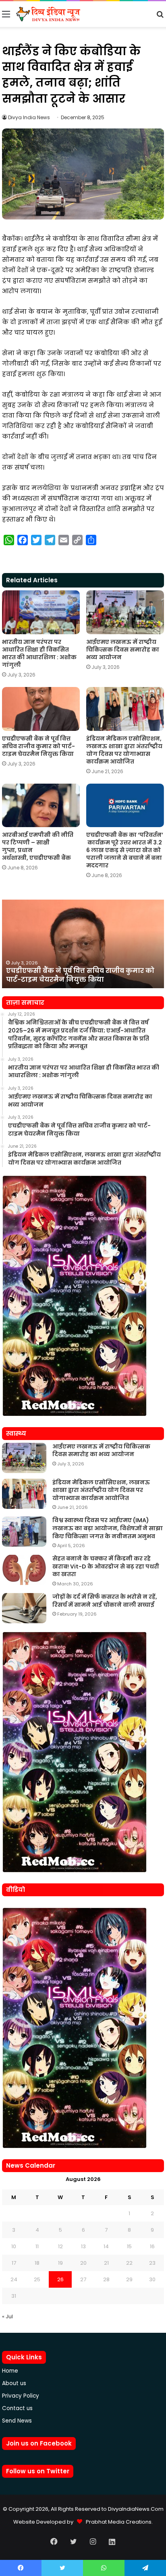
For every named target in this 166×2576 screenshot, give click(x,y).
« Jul (7, 2316)
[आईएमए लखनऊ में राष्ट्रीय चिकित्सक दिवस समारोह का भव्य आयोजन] (125, 612)
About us (14, 2383)
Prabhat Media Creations (117, 2522)
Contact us (17, 2408)
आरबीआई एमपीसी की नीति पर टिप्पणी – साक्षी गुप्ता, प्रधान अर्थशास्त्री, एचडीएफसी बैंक (38, 846)
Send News (17, 2421)
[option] (83, 944)
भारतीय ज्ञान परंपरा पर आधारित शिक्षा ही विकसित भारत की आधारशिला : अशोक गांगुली (39, 653)
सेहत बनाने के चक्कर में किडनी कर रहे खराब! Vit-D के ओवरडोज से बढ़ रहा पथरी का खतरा (106, 1566)
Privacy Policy (21, 2396)
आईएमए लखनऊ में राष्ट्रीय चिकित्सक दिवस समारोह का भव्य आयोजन (123, 650)
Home (10, 2371)
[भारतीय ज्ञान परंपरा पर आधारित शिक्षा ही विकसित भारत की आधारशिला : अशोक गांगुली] (41, 612)
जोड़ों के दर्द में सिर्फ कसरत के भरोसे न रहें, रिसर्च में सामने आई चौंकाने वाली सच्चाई (105, 1601)
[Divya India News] (48, 14)
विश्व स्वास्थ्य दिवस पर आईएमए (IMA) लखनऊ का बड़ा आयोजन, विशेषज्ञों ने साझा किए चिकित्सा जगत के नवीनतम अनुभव (108, 1528)
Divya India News (29, 117)
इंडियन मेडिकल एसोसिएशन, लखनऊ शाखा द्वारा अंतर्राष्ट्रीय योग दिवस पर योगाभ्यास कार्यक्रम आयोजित (124, 750)
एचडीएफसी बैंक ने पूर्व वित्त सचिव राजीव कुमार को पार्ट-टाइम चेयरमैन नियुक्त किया (38, 746)
